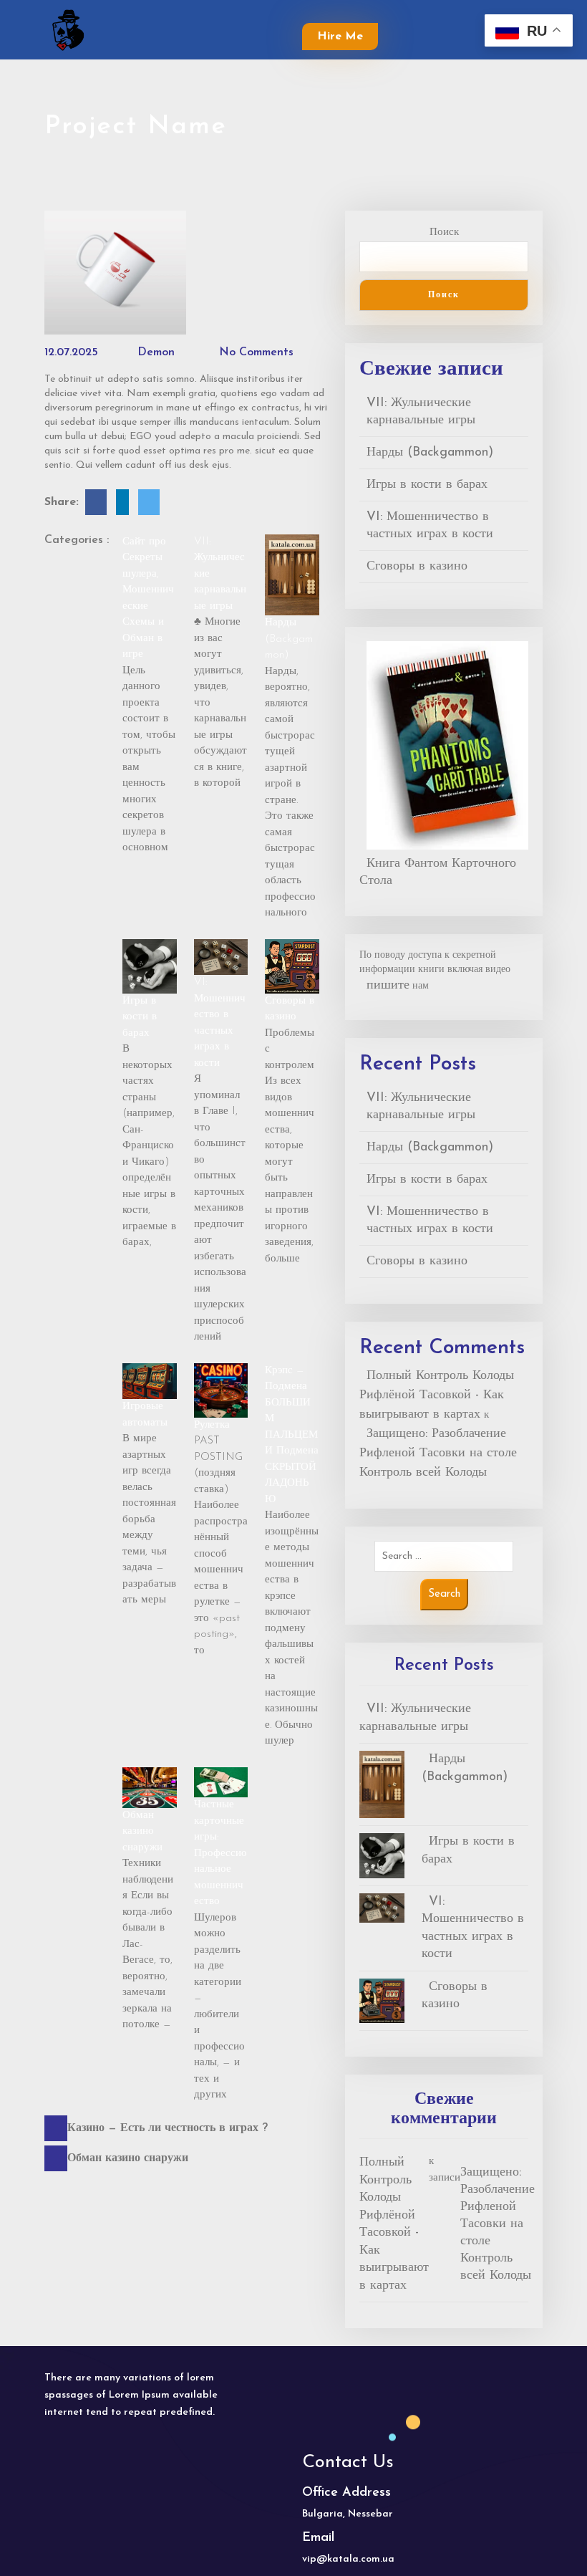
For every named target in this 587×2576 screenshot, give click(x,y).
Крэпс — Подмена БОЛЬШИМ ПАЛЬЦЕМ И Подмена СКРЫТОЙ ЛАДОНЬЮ (292, 1435)
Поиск (444, 232)
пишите (388, 986)
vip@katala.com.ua (348, 2559)
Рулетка (212, 1425)
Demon (154, 352)
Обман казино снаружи (142, 1832)
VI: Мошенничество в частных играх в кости (220, 1023)
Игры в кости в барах (140, 1017)
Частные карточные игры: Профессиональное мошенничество (220, 1853)
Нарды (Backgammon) (289, 639)
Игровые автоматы (145, 1415)
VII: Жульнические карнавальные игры (421, 412)
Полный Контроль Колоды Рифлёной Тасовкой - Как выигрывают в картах (437, 1395)
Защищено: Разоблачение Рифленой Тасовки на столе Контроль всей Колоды (438, 1453)
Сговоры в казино (290, 1009)
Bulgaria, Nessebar (348, 2514)
